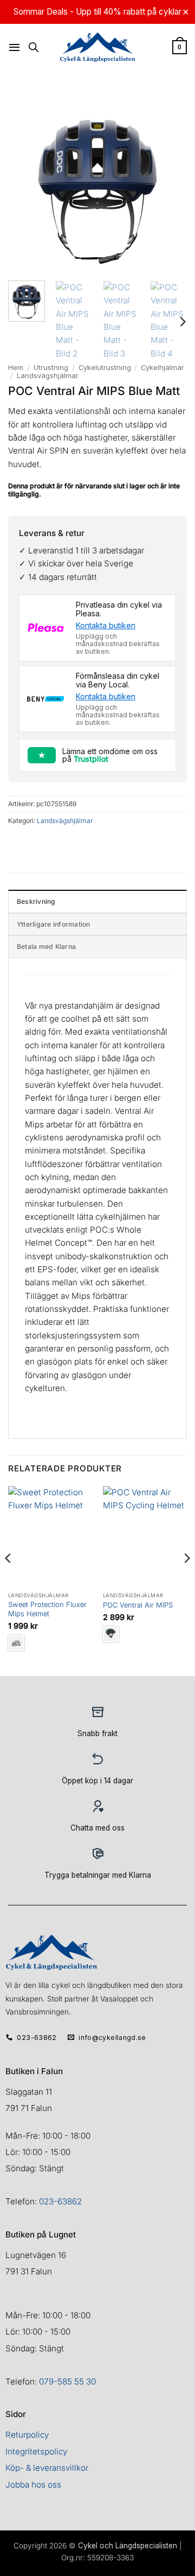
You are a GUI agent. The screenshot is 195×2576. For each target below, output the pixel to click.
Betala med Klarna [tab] (46, 946)
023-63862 (60, 2201)
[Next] (182, 321)
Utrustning (51, 367)
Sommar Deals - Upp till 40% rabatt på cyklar (97, 12)
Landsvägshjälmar (48, 375)
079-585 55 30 (67, 2381)
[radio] (16, 1643)
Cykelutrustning (105, 367)
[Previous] (9, 1580)
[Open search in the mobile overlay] (34, 47)
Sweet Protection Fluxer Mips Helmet (47, 1609)
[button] (14, 47)
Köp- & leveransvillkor (47, 2468)
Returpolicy (27, 2435)
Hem (16, 367)
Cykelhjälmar (162, 367)
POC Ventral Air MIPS (138, 1605)
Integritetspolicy (36, 2451)
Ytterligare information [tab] (54, 924)
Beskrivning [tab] (36, 901)
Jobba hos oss (33, 2485)
